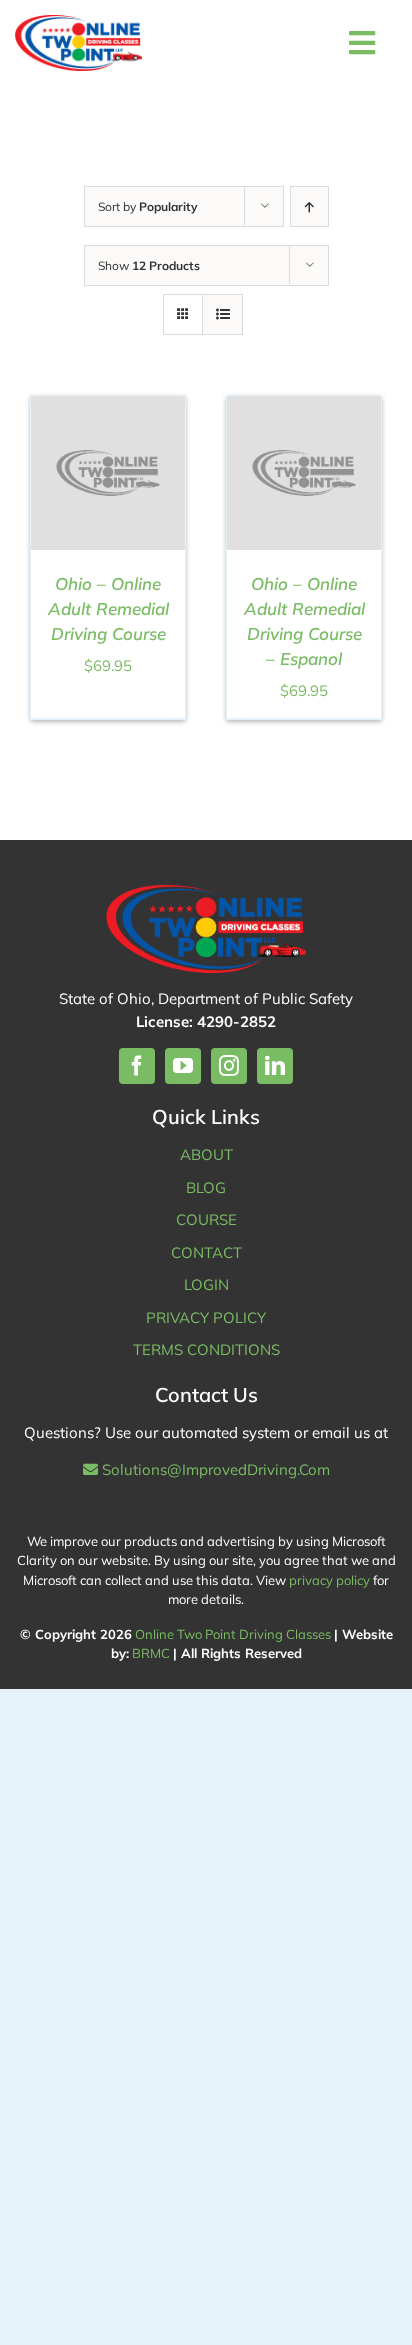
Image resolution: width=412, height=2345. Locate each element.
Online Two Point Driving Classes (233, 1634)
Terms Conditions (206, 1349)
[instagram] (229, 1066)
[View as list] (222, 314)
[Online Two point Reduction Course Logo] (78, 43)
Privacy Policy (206, 1317)
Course (206, 1219)
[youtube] (183, 1066)
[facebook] (137, 1066)
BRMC (151, 1653)
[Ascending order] (309, 206)
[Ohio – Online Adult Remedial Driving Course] (108, 406)
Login (206, 1284)
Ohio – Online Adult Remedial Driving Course (108, 608)
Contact (206, 1252)
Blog (206, 1187)
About (206, 1154)
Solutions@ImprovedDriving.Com (214, 1469)
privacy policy (329, 1580)
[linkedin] (275, 1066)
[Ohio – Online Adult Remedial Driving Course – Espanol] (304, 406)
